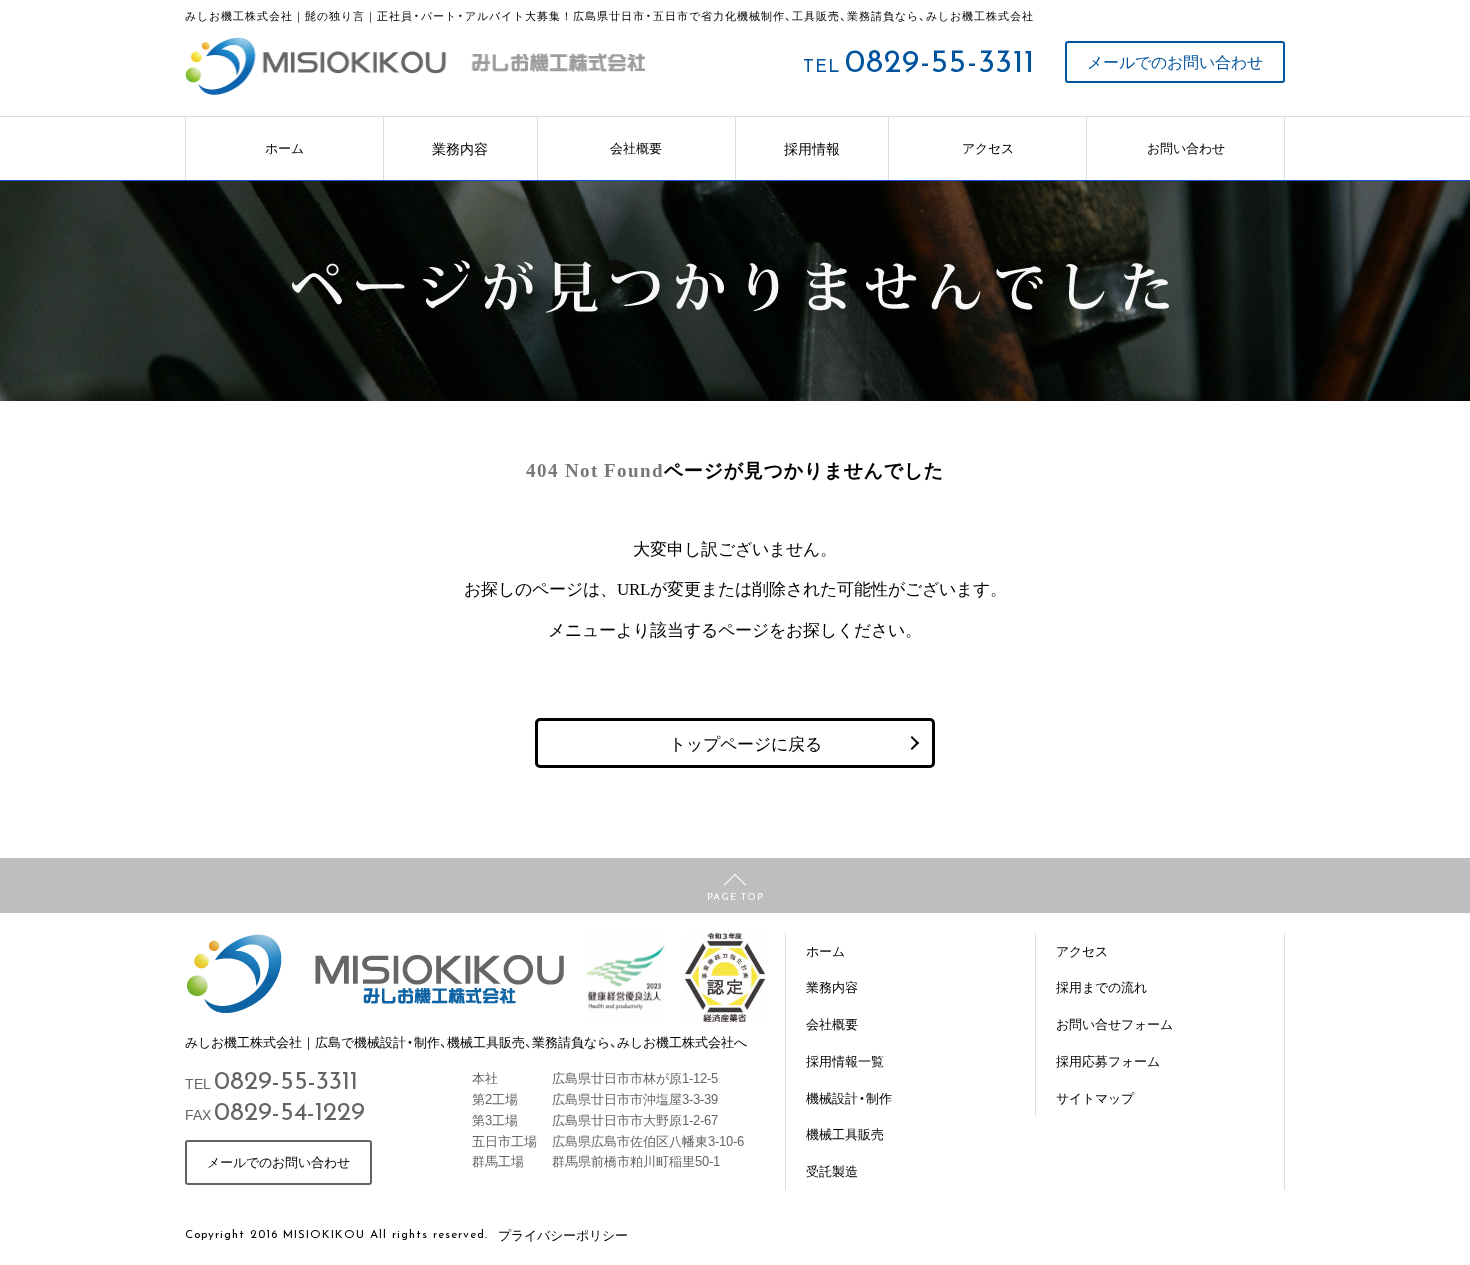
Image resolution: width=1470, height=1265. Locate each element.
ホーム (284, 147)
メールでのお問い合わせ (1175, 61)
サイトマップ (1095, 1097)
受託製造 (832, 1170)
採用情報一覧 (845, 1060)
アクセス (988, 147)
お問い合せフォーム (1114, 1023)
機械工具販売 (845, 1133)
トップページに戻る (745, 742)
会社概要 (636, 147)
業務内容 (460, 148)
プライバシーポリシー (563, 1234)
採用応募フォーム (1108, 1060)
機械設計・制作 (849, 1097)
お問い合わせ (1186, 147)
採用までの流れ (1101, 986)
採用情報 (812, 148)
